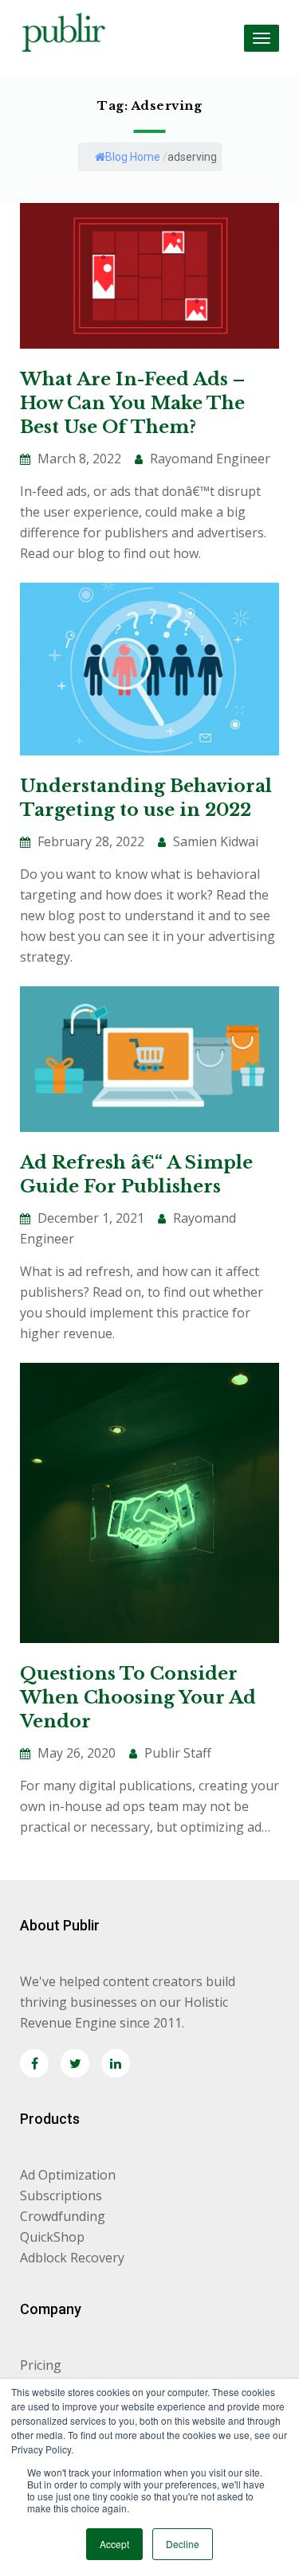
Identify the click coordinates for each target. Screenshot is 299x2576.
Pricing (41, 2365)
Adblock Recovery (72, 2258)
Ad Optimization (68, 2175)
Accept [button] (114, 2544)
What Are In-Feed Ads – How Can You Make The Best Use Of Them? (132, 403)
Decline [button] (183, 2544)
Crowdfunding (63, 2216)
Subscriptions (61, 2195)
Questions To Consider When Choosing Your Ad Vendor (138, 1698)
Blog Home (133, 157)
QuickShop (52, 2237)
